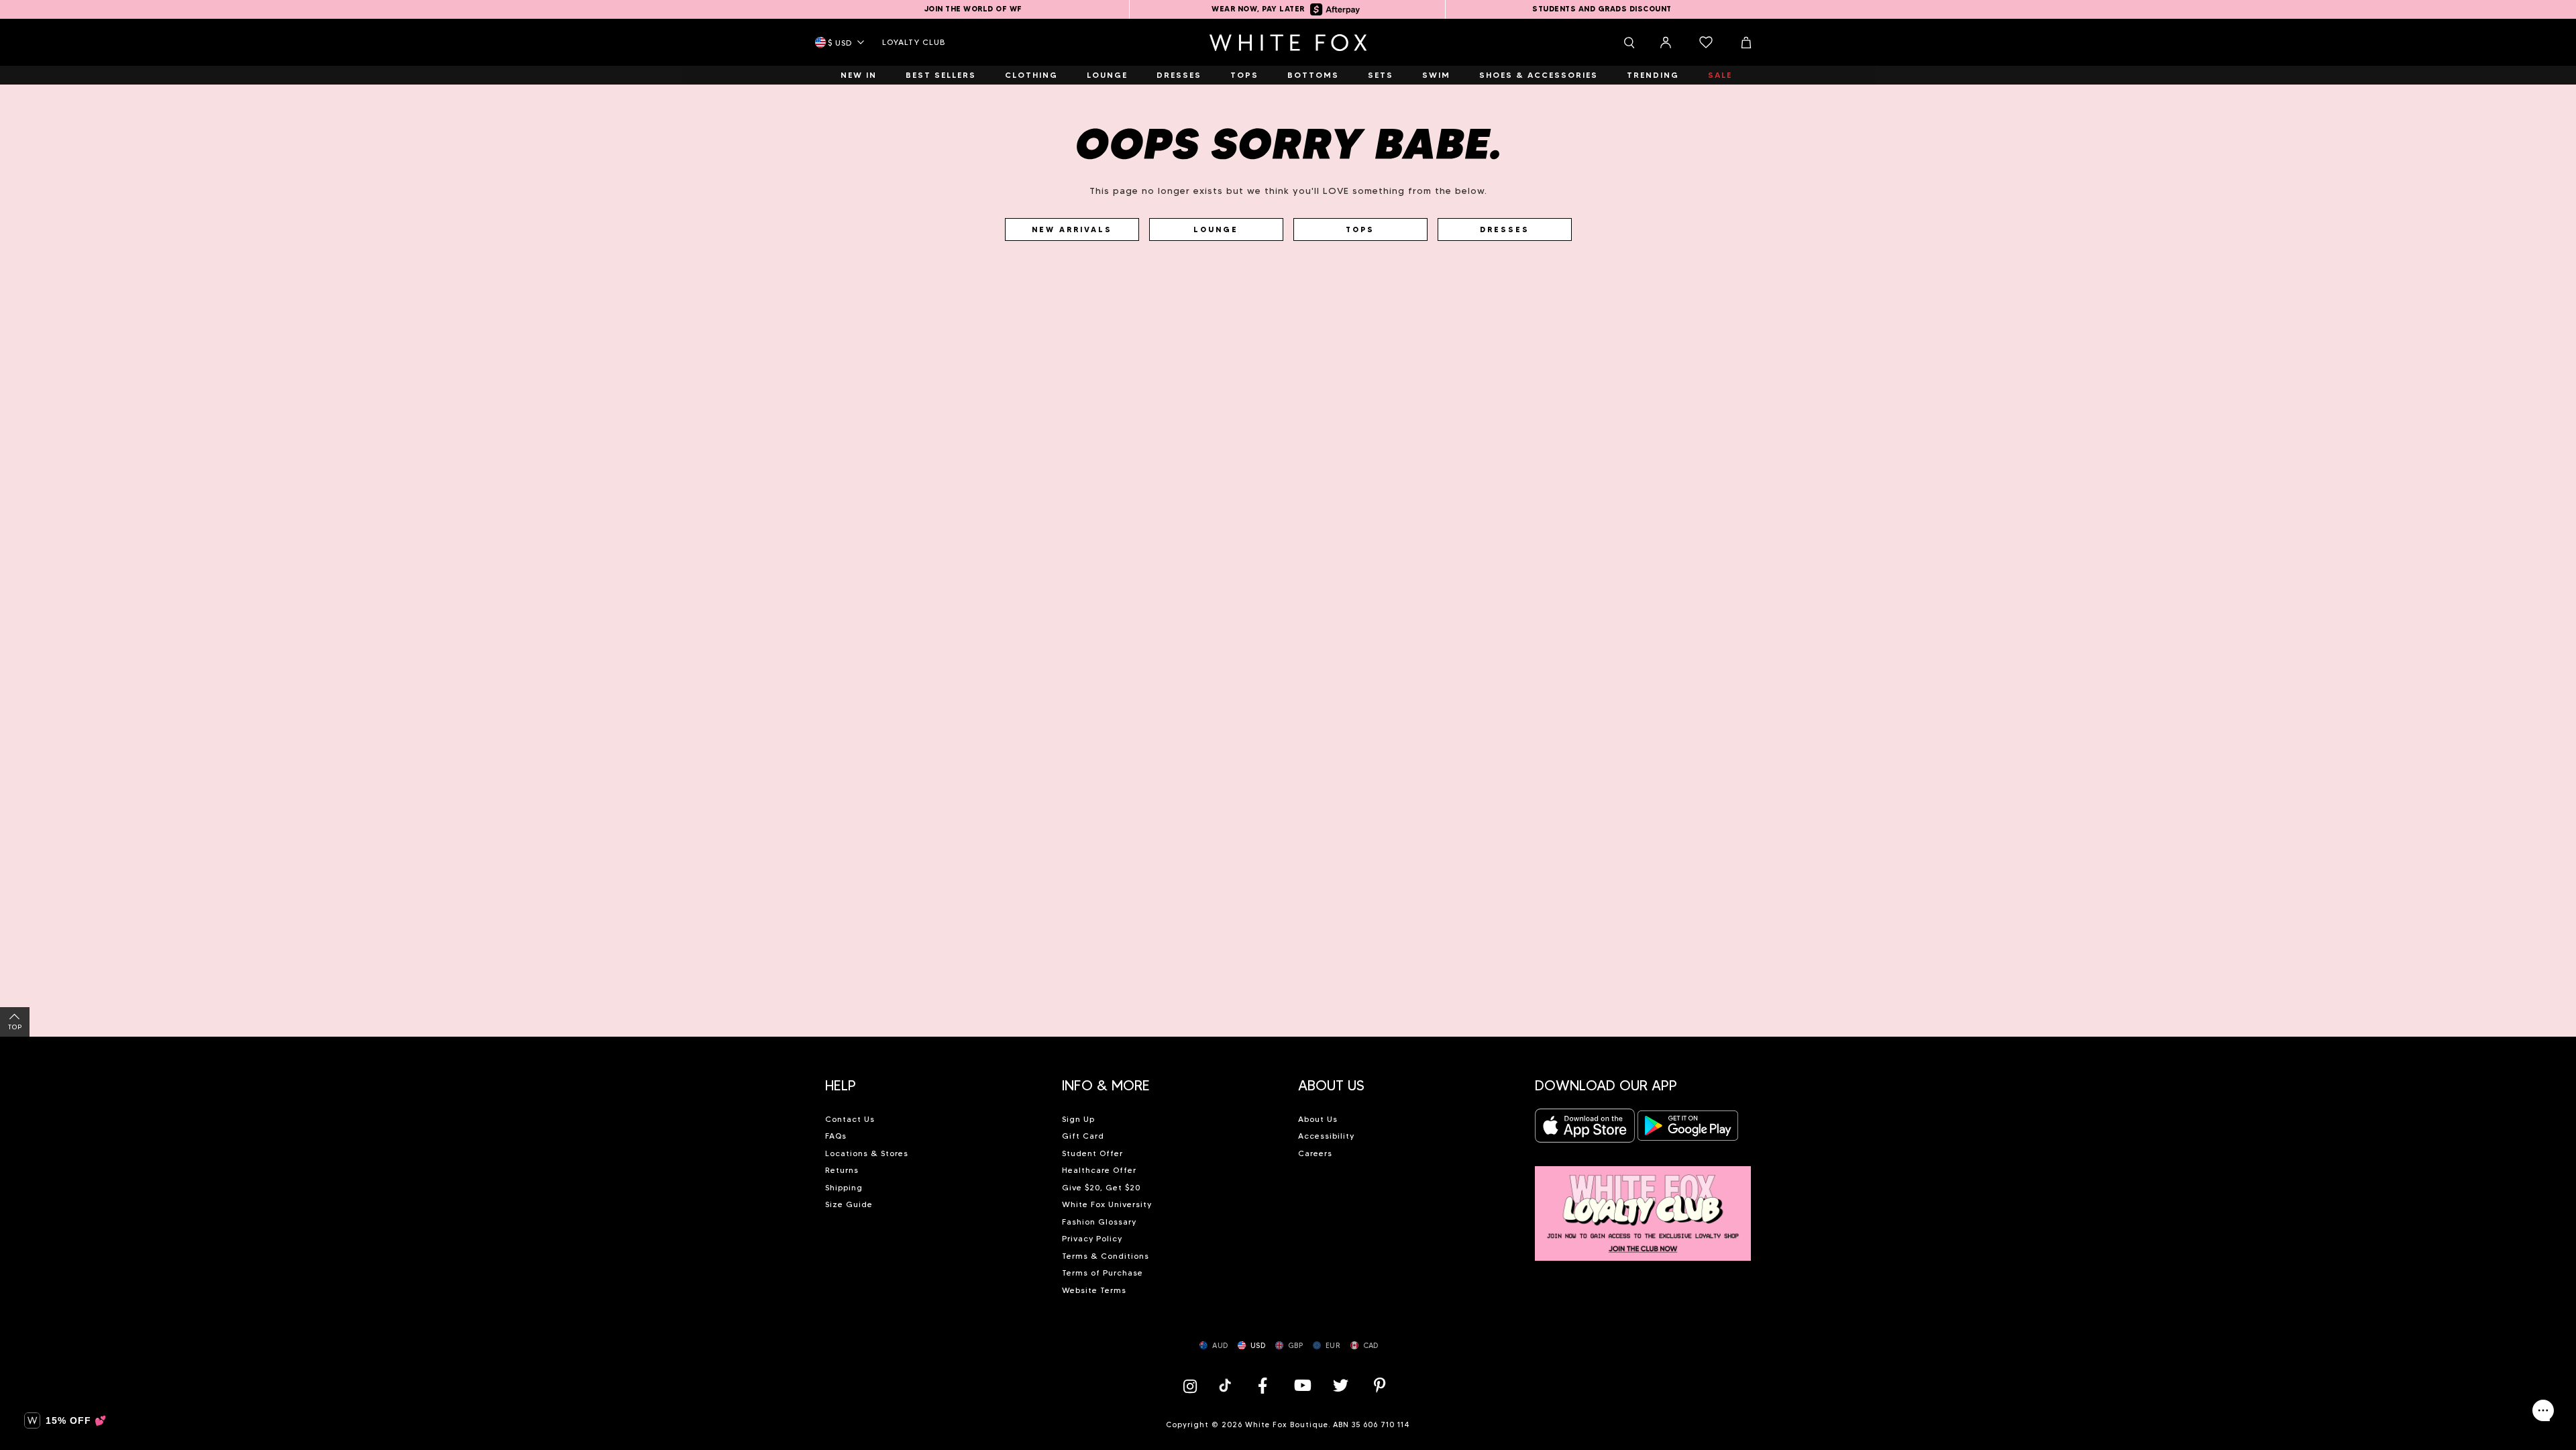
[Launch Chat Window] (2543, 1410)
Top (15, 1027)
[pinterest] (1380, 1385)
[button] (933, 1080)
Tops (1360, 229)
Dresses (1505, 229)
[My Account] (1666, 42)
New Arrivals (1072, 229)
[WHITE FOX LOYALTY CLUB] (1643, 1206)
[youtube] (1301, 1385)
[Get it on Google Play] (1688, 1130)
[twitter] (1341, 1385)
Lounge (1216, 229)
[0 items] (1706, 42)
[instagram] (1193, 1385)
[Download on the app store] (1585, 1130)
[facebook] (1263, 1385)
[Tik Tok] (1227, 1385)
